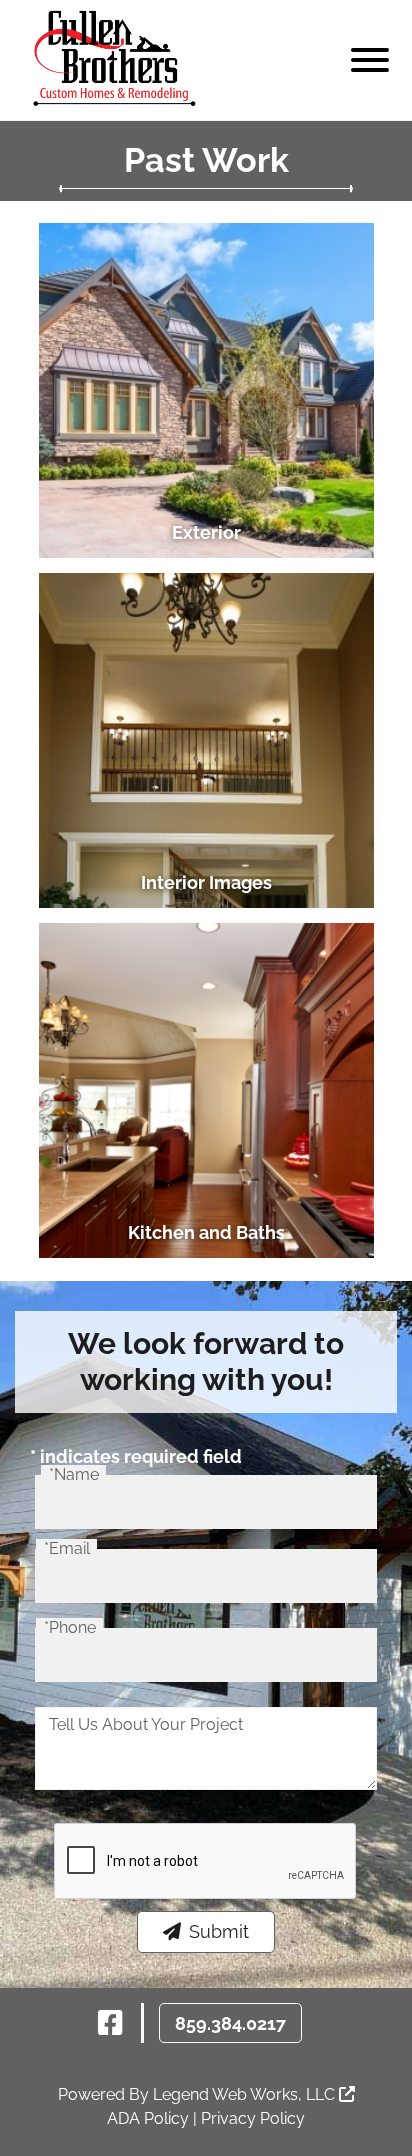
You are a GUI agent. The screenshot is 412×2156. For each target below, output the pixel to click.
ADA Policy (148, 2118)
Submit (219, 1931)
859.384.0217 (230, 2023)
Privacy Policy (253, 2118)
